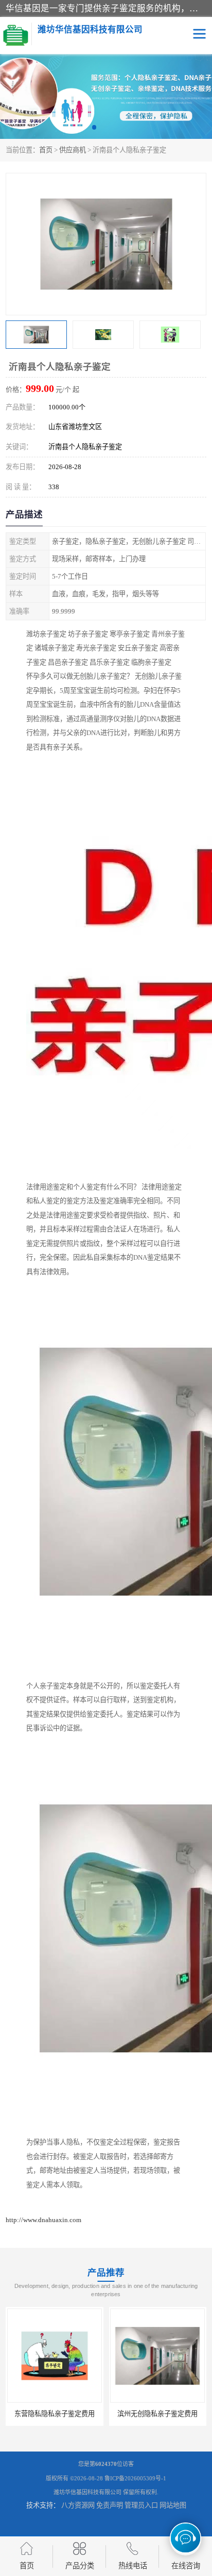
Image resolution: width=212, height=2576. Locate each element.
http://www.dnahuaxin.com (43, 2220)
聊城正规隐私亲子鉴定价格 (157, 2414)
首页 (46, 150)
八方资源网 (78, 2505)
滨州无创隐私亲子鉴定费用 (55, 2414)
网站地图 (173, 2505)
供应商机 (73, 150)
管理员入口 (141, 2505)
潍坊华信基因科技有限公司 (87, 2492)
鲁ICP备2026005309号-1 (135, 2478)
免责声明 (110, 2505)
